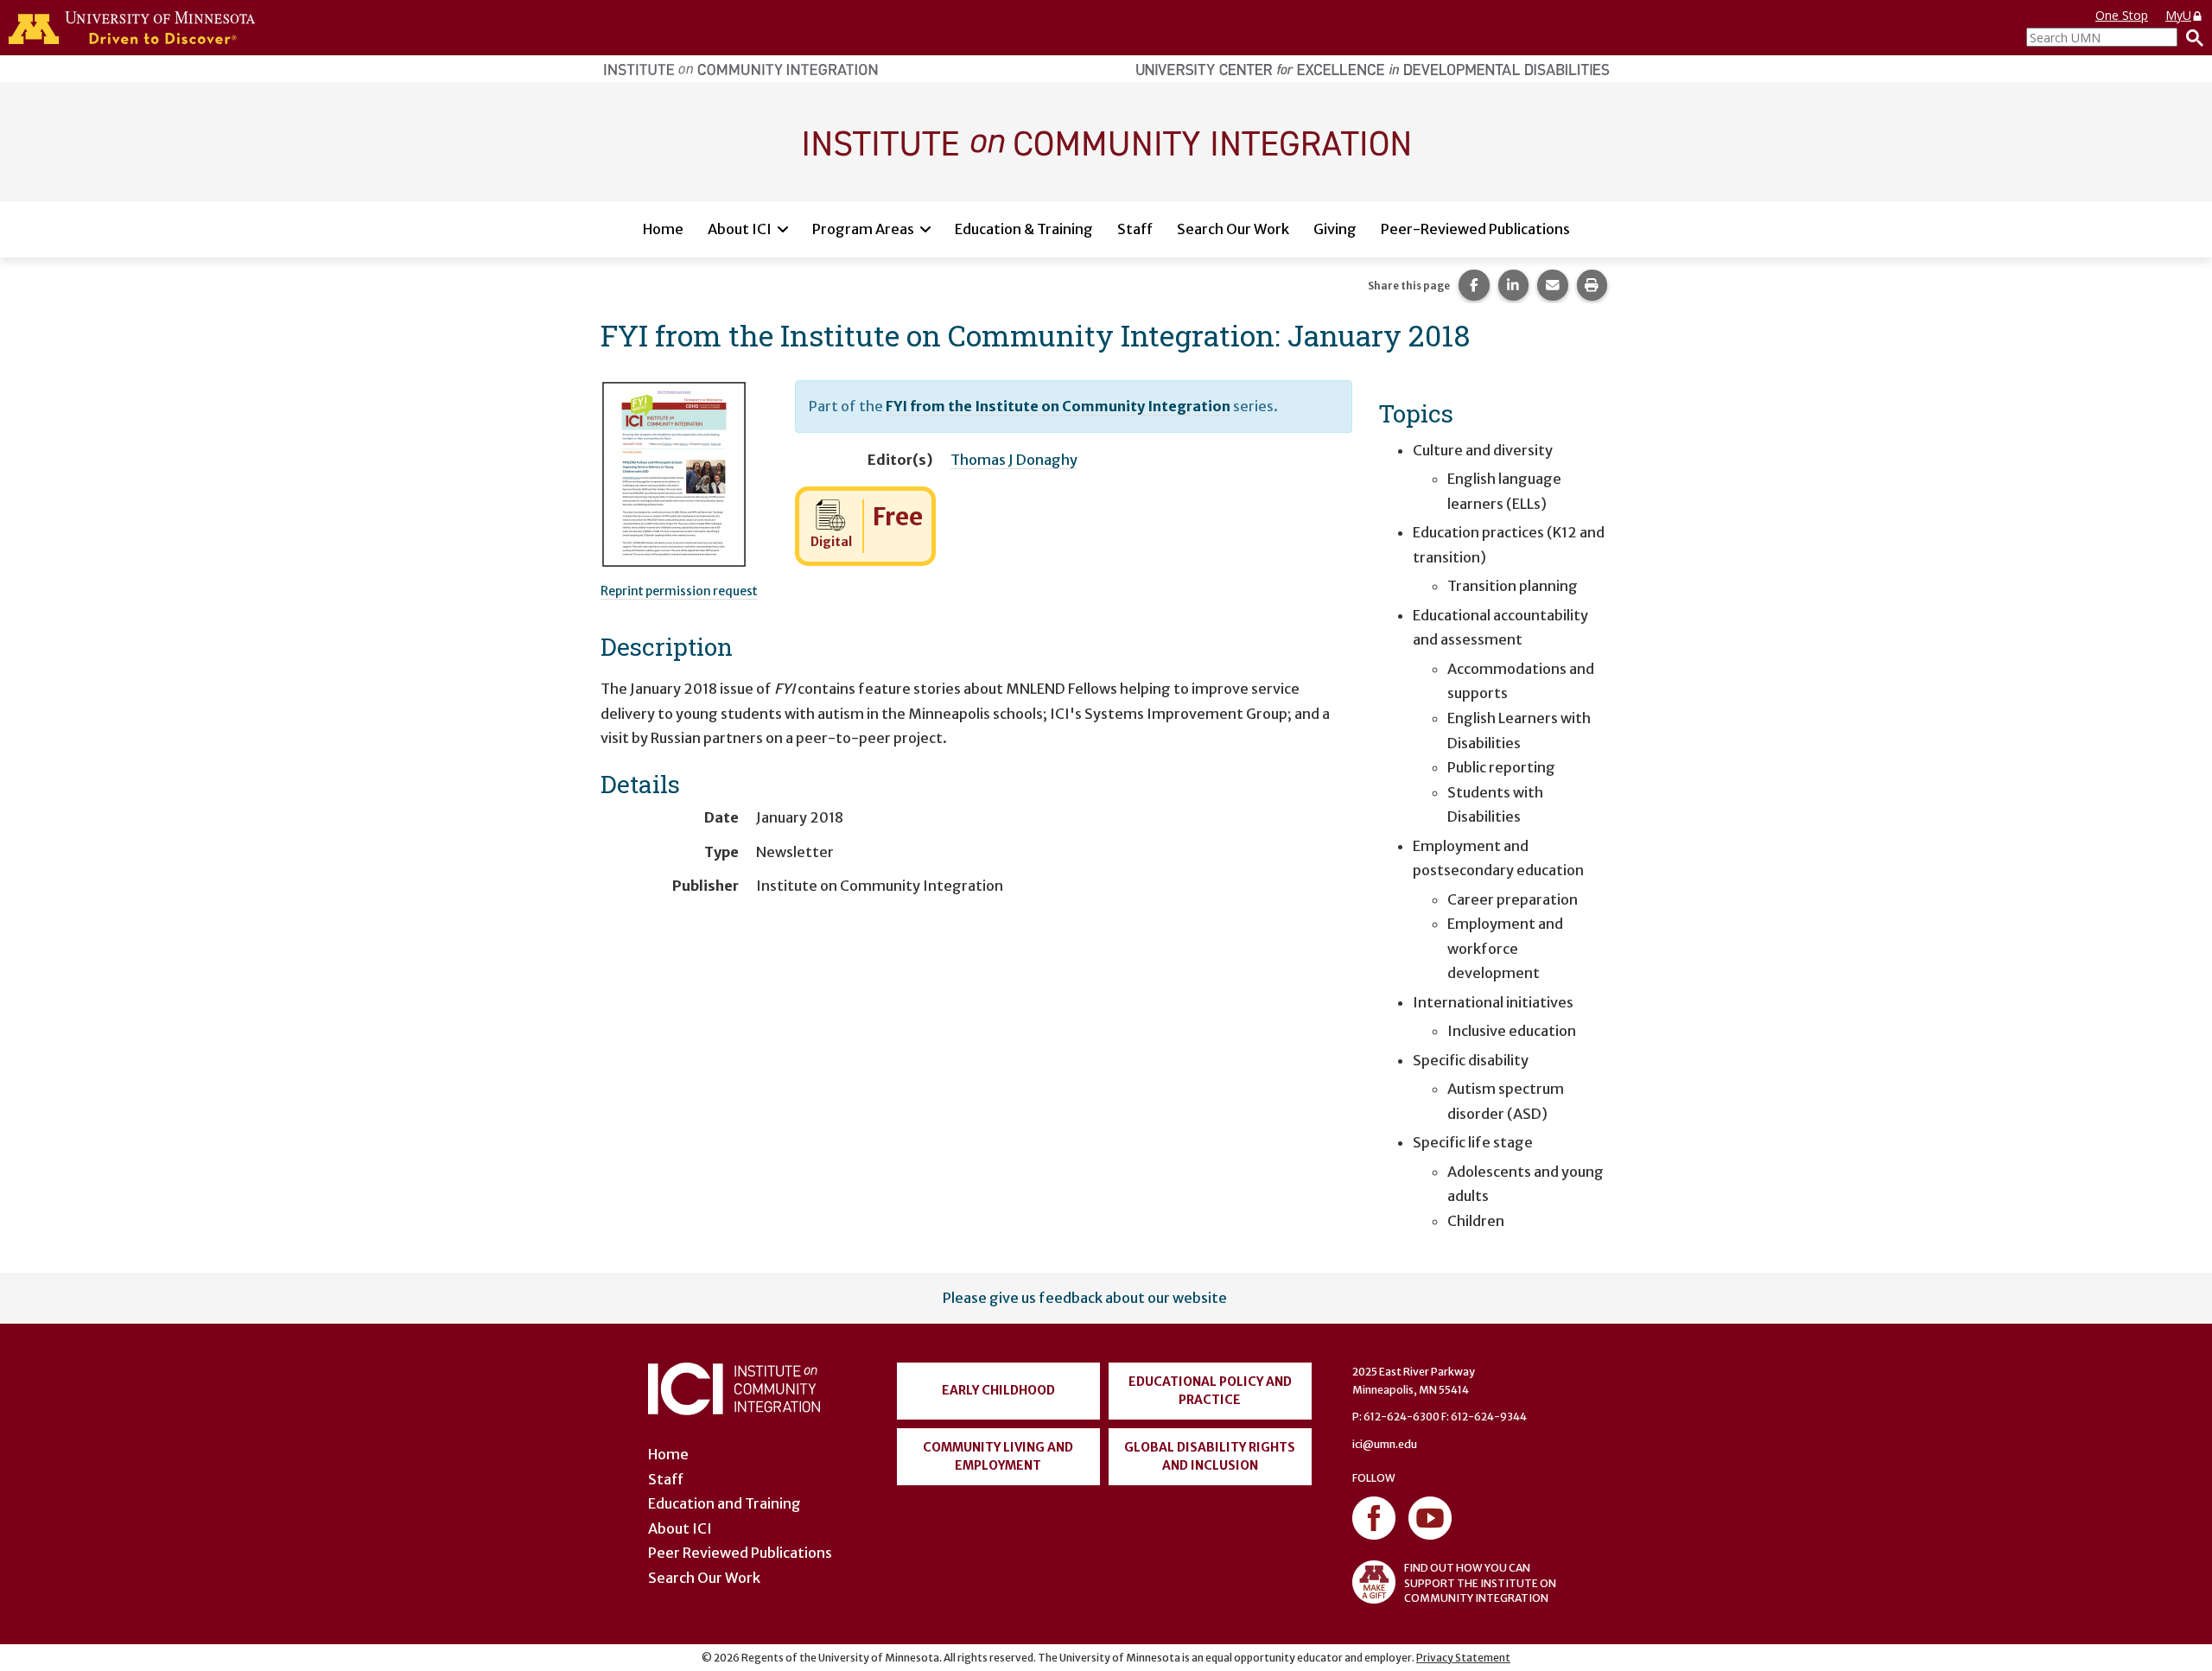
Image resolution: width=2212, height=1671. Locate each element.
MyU (2178, 15)
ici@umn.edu (1385, 1444)
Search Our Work (1233, 229)
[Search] (2190, 37)
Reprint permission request (679, 591)
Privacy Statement (1463, 1658)
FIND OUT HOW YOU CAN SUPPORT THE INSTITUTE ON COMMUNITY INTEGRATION (1480, 1582)
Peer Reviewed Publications (740, 1553)
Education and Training (725, 1503)
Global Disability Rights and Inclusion (1210, 1456)
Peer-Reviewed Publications (1475, 229)
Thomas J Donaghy (1014, 460)
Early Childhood (998, 1390)
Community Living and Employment (998, 1456)
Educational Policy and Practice (1210, 1391)
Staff (1135, 229)
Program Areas (863, 229)
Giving (1335, 229)
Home (663, 229)
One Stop (2122, 15)
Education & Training (1024, 229)
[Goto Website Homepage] (1106, 141)
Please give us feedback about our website (1085, 1298)
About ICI (740, 229)
